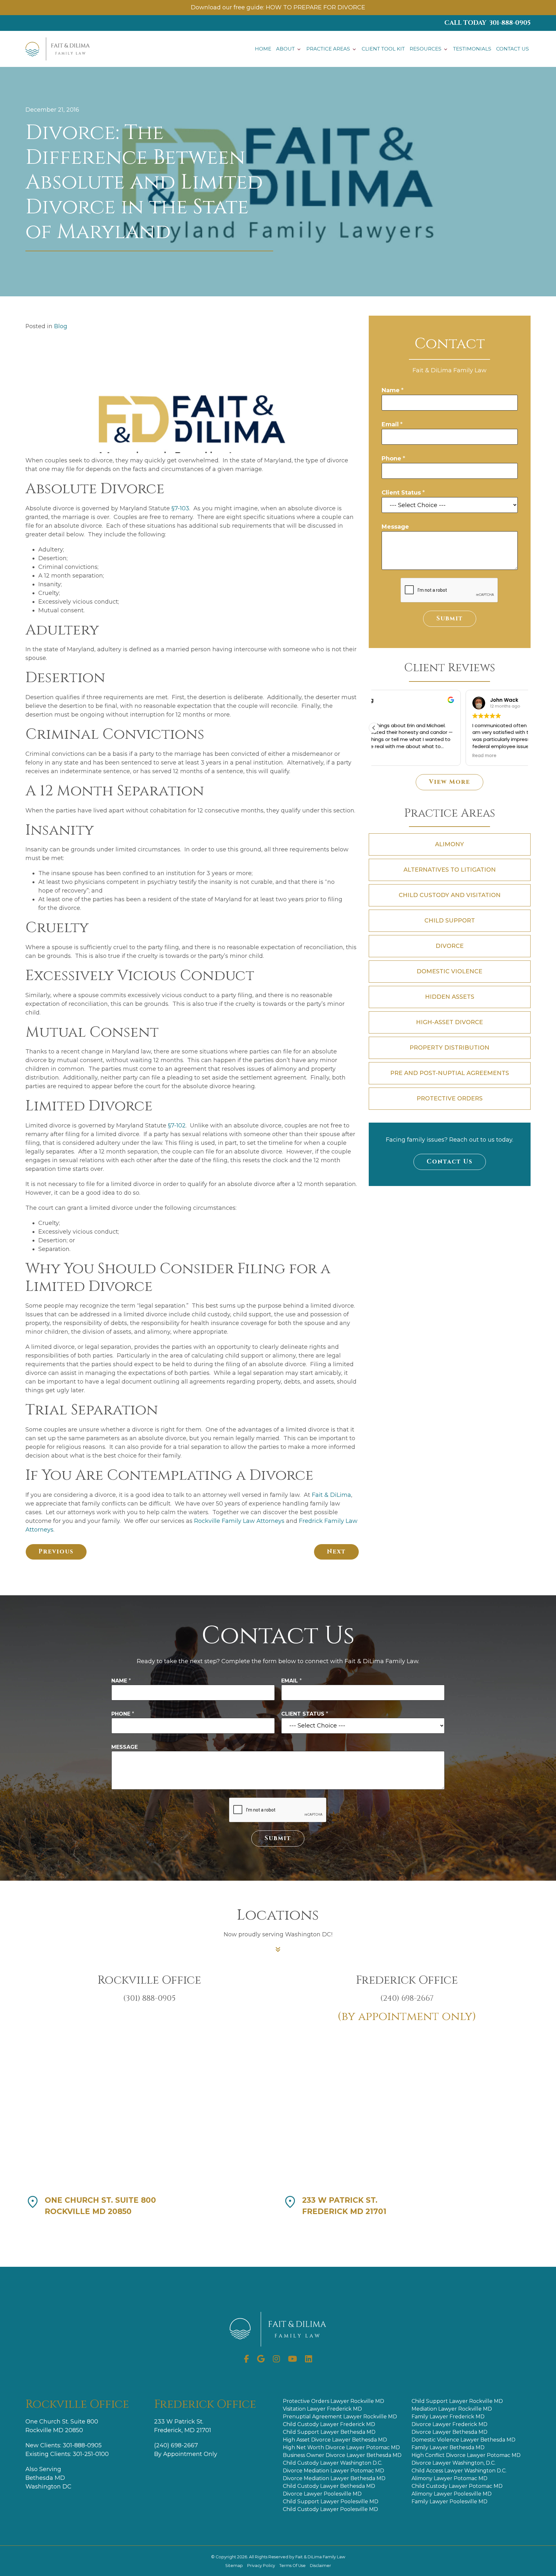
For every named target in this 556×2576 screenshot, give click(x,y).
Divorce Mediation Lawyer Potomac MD (334, 2471)
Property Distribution (449, 1048)
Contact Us (513, 49)
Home (263, 49)
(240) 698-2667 (176, 2445)
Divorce (450, 946)
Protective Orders (450, 1098)
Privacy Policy (262, 2566)
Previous (56, 1552)
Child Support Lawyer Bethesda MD (329, 2432)
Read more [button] (393, 756)
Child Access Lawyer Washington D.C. (459, 2471)
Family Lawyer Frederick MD (448, 2417)
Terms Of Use (293, 2566)
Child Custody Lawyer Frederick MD (329, 2424)
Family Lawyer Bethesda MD (448, 2447)
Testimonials (472, 49)
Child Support (450, 921)
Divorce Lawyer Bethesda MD (449, 2432)
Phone (393, 459)
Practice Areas (328, 49)
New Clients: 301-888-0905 (64, 2445)
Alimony (449, 844)
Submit (450, 619)
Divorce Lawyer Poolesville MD (322, 2494)
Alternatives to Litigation (450, 870)
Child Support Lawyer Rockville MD (457, 2401)
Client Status (403, 493)
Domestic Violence (449, 971)
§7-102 (177, 1126)
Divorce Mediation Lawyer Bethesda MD (334, 2478)
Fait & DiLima (331, 1495)
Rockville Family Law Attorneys (239, 1521)
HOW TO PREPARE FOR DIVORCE (315, 7)
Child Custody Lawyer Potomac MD (457, 2486)
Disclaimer (320, 2566)
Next (336, 1552)
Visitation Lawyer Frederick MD (322, 2409)
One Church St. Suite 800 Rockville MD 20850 (100, 2206)
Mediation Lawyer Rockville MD (452, 2409)
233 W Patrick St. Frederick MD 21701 (344, 2206)
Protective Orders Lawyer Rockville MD (334, 2401)
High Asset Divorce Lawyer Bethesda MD (335, 2440)
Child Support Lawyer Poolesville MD (331, 2502)
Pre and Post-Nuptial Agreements (450, 1073)
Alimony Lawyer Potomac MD (449, 2478)
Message (395, 527)
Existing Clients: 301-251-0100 (67, 2454)
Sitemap (235, 2566)
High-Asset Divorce (449, 1022)
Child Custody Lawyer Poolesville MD (330, 2509)
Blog (61, 326)
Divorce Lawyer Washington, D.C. (454, 2463)
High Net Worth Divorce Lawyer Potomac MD (341, 2447)
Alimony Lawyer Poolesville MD (452, 2494)
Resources (426, 49)
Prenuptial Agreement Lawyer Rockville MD (340, 2417)
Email (392, 424)
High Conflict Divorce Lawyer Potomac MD (466, 2455)
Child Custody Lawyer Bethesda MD (329, 2486)
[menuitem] (263, 49)
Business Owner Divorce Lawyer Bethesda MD (342, 2455)
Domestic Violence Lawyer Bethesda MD (463, 2440)
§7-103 (180, 508)
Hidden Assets (450, 997)
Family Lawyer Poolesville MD (449, 2502)
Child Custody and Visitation (450, 895)
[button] (374, 728)
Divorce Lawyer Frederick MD (449, 2424)
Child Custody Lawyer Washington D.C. (333, 2463)
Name (393, 390)
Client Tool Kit (383, 49)
